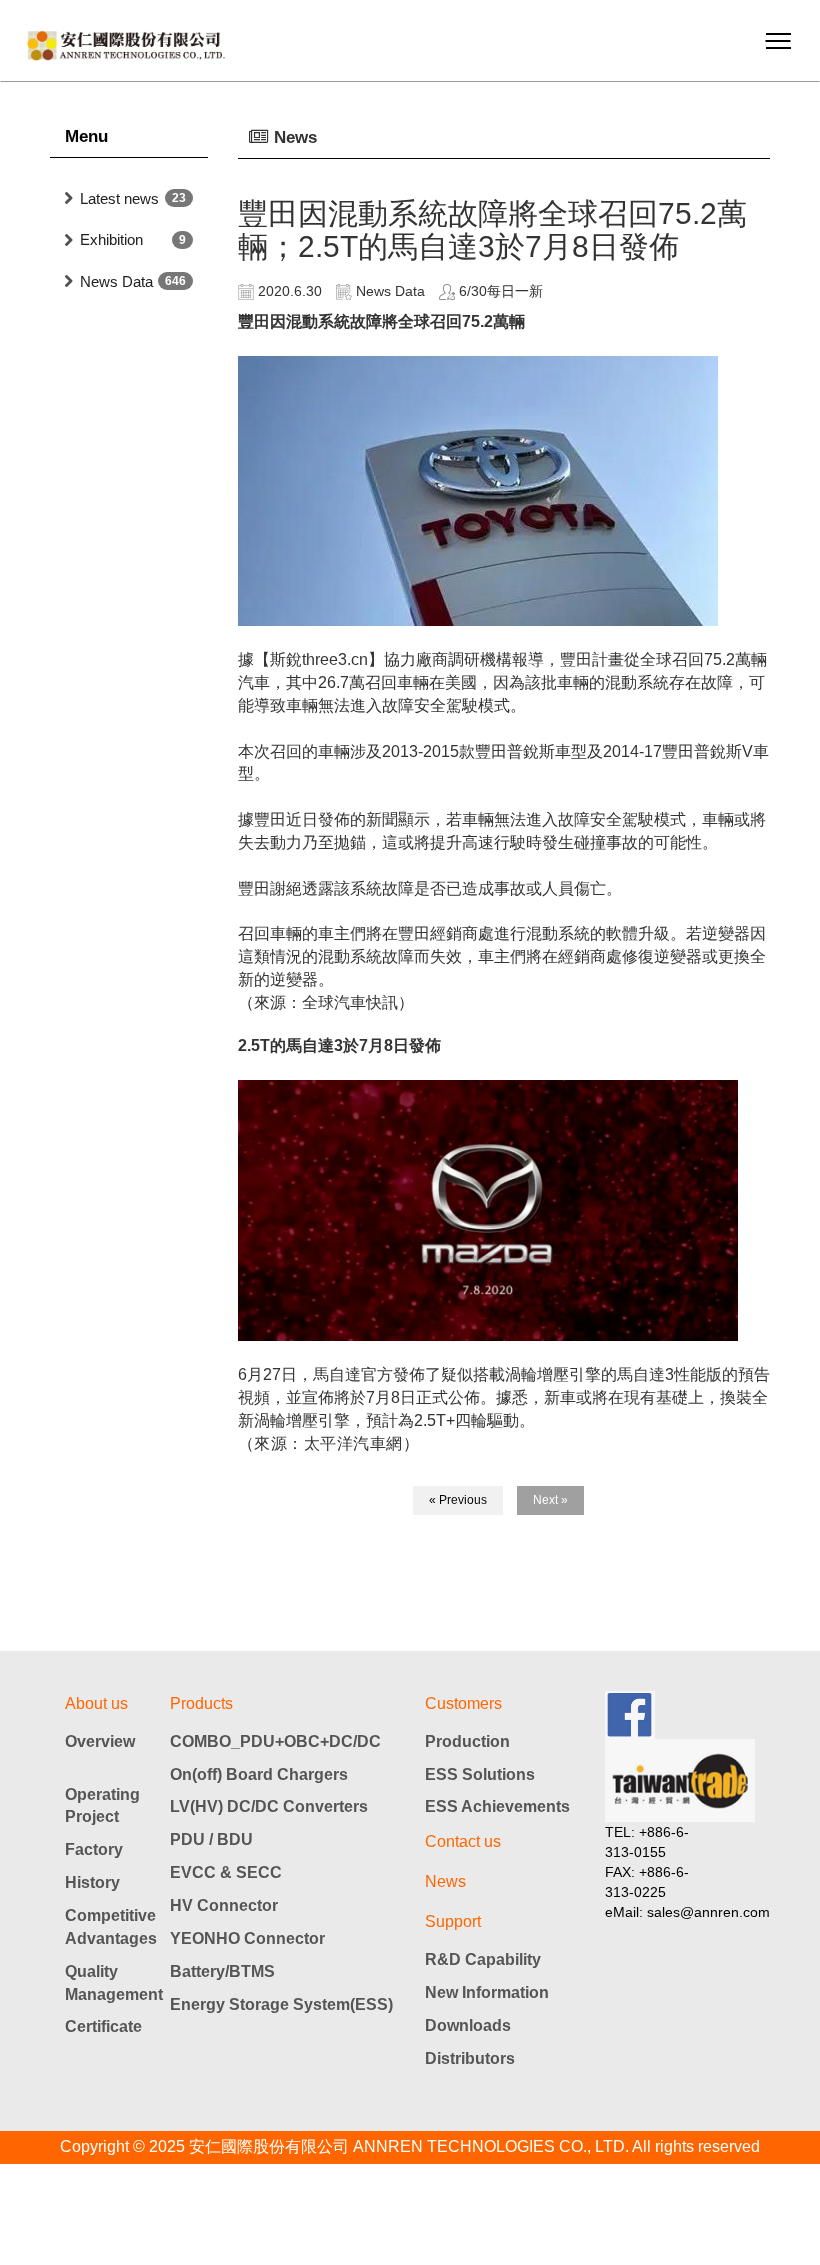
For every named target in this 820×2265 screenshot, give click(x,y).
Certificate (103, 2026)
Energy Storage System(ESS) (281, 2004)
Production (467, 1741)
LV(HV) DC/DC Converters (269, 1806)
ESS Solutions (480, 1774)
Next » (550, 1500)
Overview (100, 1741)
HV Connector (224, 1905)
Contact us (463, 1841)
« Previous (458, 1500)
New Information (487, 1992)
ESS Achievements (497, 1806)
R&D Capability (483, 1959)
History (92, 1882)
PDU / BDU (211, 1839)
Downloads (468, 2025)
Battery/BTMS (222, 1971)
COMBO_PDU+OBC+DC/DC (275, 1741)
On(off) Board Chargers (259, 1774)
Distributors (470, 2058)
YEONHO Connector (247, 1938)
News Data (116, 281)
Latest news (119, 198)
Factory (94, 1849)
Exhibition (111, 239)
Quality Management (110, 1983)
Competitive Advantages (110, 1927)
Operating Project (102, 1806)
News (445, 1881)
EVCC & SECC (226, 1872)
